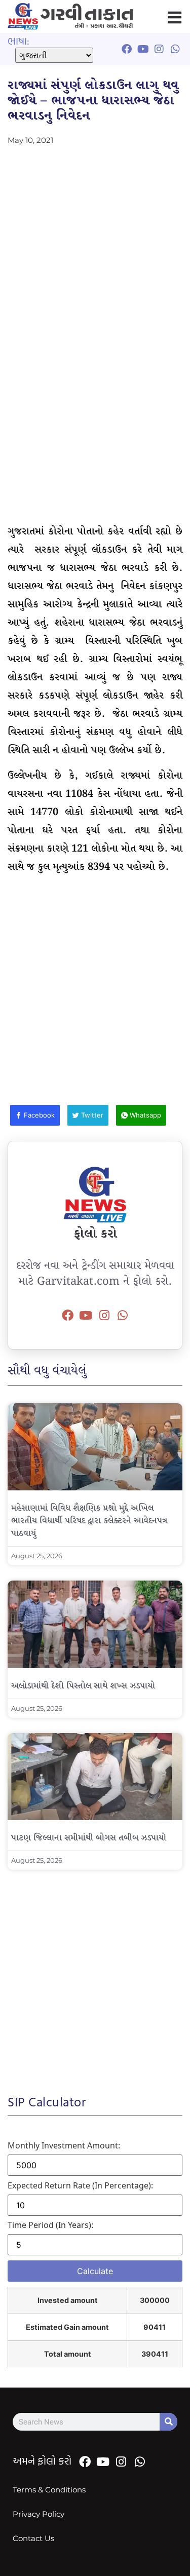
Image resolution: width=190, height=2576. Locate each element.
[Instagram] (104, 1316)
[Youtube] (86, 1316)
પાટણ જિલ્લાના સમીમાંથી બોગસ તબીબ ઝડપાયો (89, 1838)
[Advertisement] (95, 243)
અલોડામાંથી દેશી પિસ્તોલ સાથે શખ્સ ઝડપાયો (83, 1686)
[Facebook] (67, 1316)
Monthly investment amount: (64, 2145)
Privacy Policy (39, 2514)
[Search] (168, 2422)
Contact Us (33, 2538)
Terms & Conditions (49, 2490)
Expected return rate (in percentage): (80, 2185)
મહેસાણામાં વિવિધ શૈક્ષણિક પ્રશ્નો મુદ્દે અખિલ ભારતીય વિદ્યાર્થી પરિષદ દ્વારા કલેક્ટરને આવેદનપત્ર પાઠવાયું (89, 1521)
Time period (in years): (50, 2225)
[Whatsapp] (123, 1316)
